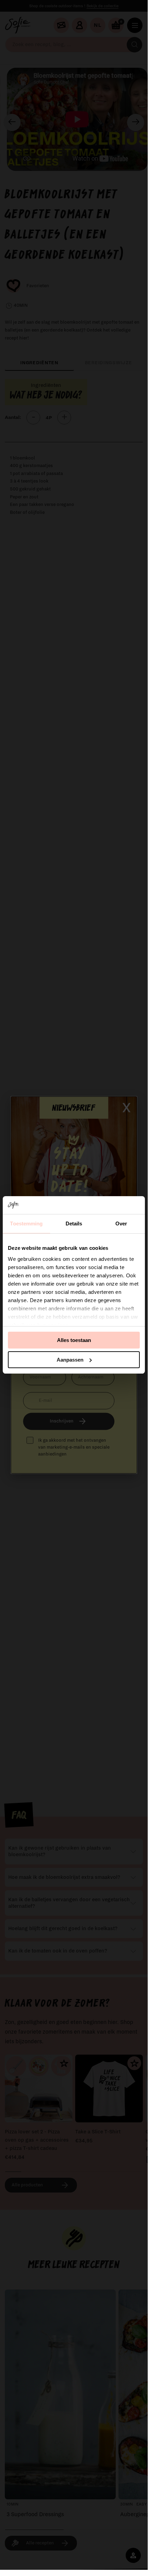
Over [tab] (121, 1224)
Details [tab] (74, 1224)
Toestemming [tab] (26, 1224)
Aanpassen (70, 1360)
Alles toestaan (74, 1340)
